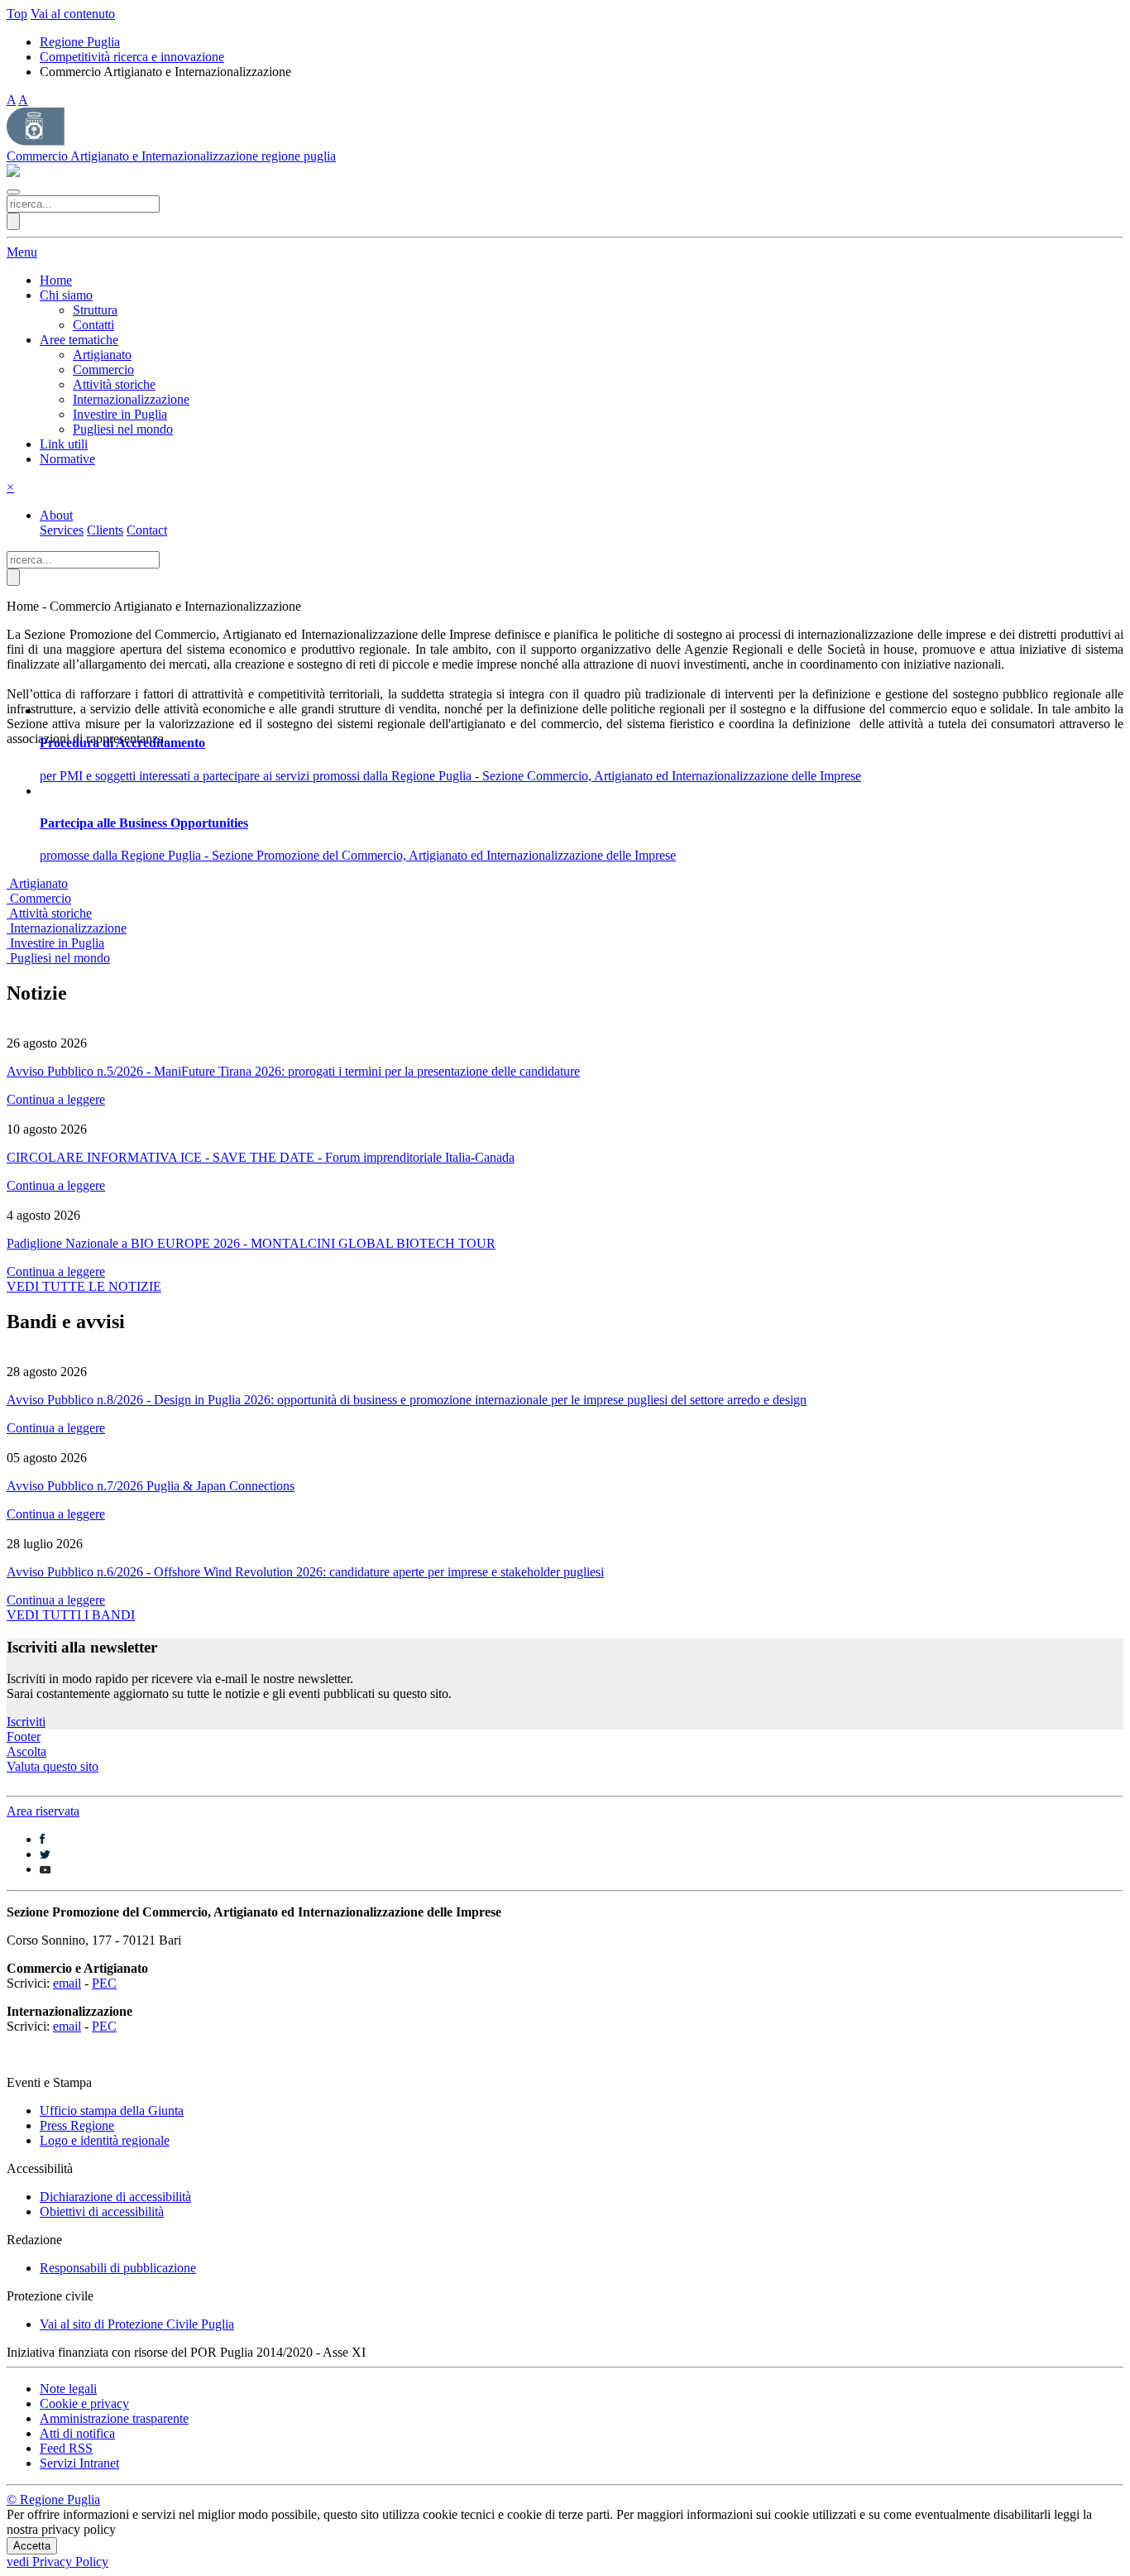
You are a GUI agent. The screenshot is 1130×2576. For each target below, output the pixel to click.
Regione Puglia (80, 42)
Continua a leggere (56, 1099)
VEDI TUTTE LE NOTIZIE (84, 1286)
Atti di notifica (77, 2433)
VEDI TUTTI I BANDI (71, 1615)
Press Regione (77, 2125)
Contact (147, 530)
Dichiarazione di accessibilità (115, 2197)
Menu (22, 252)
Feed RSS (66, 2448)
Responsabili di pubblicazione (118, 2268)
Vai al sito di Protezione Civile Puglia (137, 2324)
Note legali (68, 2389)
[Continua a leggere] (565, 1029)
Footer (24, 1737)
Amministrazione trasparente (114, 2418)
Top (17, 14)
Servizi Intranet (79, 2463)
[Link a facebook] (42, 1839)
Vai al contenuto (73, 14)
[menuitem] (56, 280)
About (56, 515)
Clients (105, 530)
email (67, 1983)
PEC (104, 1983)
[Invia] (13, 221)
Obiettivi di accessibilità (102, 2211)
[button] (66, 295)
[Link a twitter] (45, 1854)
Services (62, 530)
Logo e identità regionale (105, 2140)
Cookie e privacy (84, 2403)
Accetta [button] (32, 2546)
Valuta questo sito (53, 1766)
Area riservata (43, 1811)
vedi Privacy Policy (57, 2562)
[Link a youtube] (45, 1869)
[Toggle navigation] (13, 192)
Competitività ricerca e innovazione (132, 57)
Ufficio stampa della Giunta (112, 2111)
